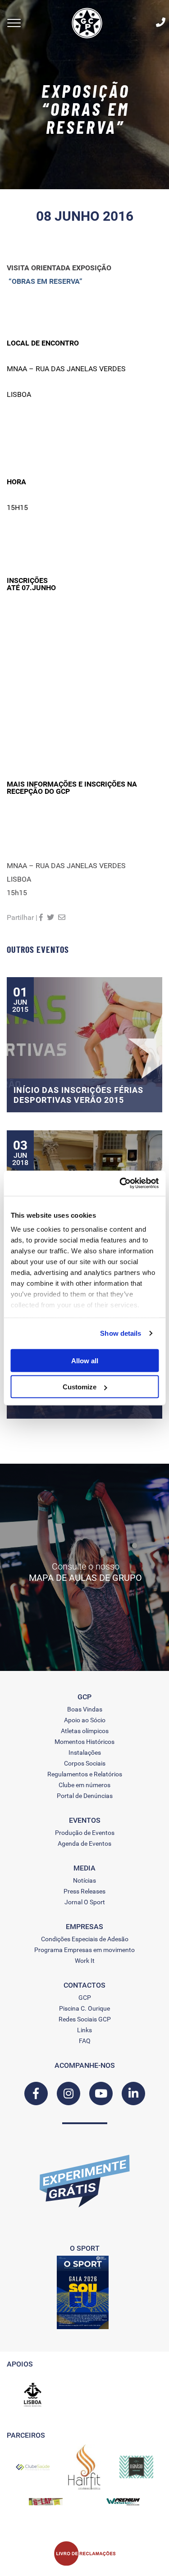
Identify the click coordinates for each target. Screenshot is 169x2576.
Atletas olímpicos (85, 1731)
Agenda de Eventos (84, 1843)
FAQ (85, 2041)
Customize (80, 1387)
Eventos (85, 1820)
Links (84, 2030)
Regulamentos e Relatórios (85, 1774)
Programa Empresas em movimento (84, 1950)
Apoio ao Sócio (85, 1720)
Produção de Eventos (85, 1833)
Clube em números (84, 1785)
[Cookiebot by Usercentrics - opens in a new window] (120, 1183)
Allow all (85, 1360)
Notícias (84, 1880)
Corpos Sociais (85, 1763)
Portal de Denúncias (85, 1796)
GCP (85, 1998)
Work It (85, 1961)
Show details (121, 1333)
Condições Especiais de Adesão (85, 1939)
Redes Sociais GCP (85, 2019)
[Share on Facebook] (41, 917)
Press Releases (84, 1891)
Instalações (85, 1752)
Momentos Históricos (84, 1742)
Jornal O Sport (85, 1902)
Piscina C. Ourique (84, 2008)
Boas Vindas (85, 1709)
